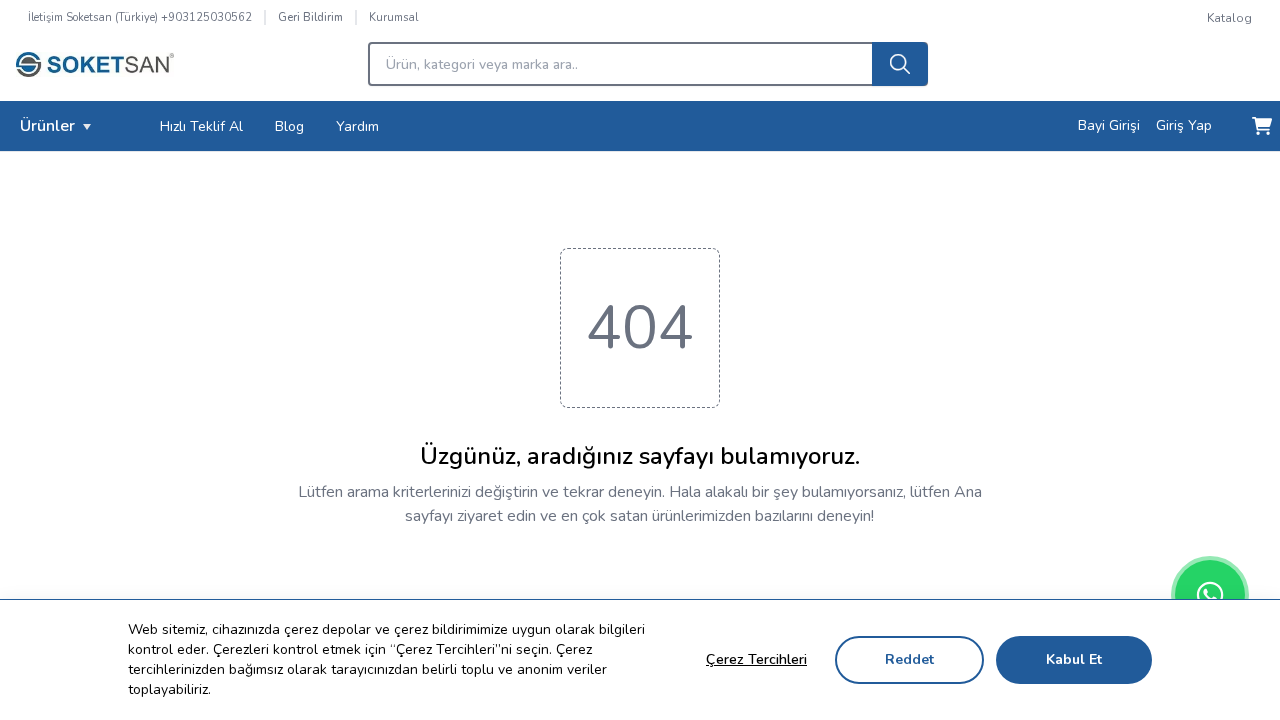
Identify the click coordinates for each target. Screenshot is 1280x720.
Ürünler (47, 126)
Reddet (909, 659)
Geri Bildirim (310, 17)
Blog (289, 126)
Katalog (1229, 18)
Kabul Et (1074, 659)
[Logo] (95, 70)
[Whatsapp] (1210, 595)
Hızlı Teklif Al (201, 126)
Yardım (357, 126)
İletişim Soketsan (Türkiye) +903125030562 (140, 17)
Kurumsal (393, 17)
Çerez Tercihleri (756, 659)
